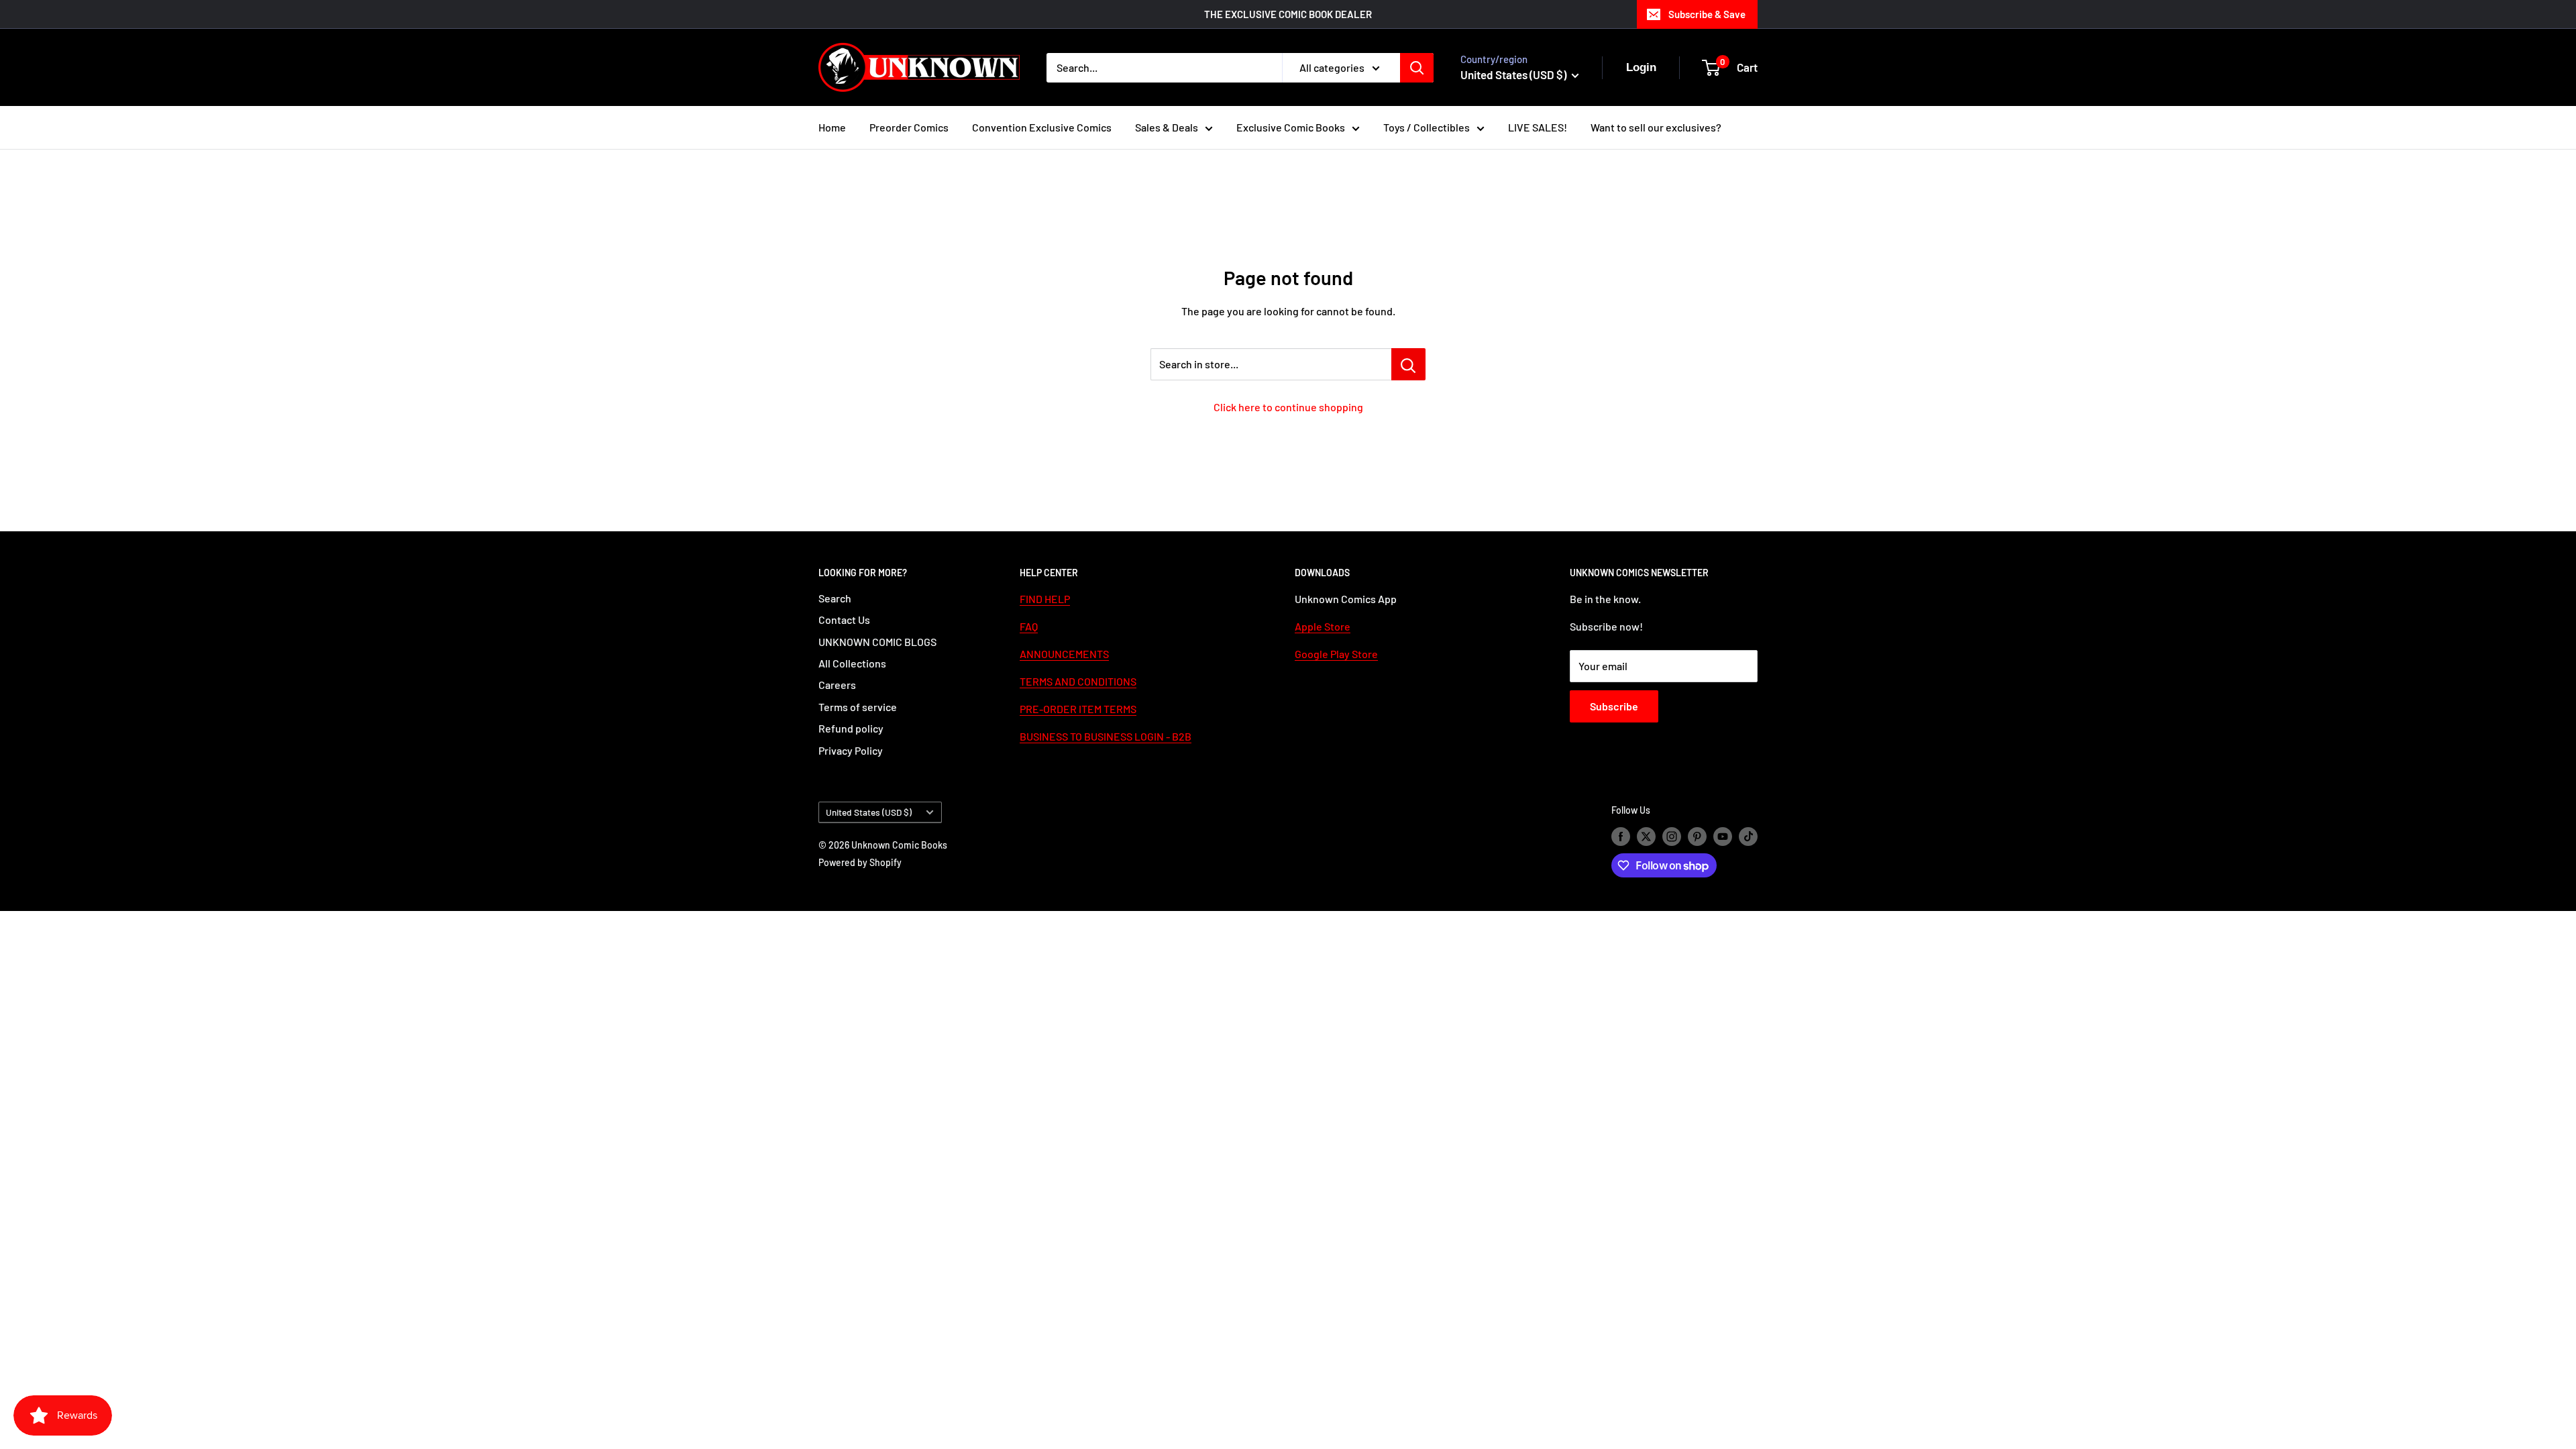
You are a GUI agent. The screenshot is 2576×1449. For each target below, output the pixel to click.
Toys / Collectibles (1427, 127)
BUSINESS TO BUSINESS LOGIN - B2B (1106, 736)
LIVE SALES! (1538, 127)
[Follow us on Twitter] (1646, 836)
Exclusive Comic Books (1291, 127)
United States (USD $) (869, 812)
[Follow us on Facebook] (1621, 836)
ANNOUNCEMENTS (1064, 654)
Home (832, 127)
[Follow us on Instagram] (1672, 836)
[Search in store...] (1408, 364)
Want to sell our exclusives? (1656, 127)
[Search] (1417, 68)
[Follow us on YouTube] (1723, 836)
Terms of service (858, 707)
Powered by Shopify (860, 862)
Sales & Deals (1167, 127)
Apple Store (1323, 626)
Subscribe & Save (1707, 14)
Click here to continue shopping (1288, 407)
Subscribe (1614, 706)
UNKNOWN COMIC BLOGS (877, 642)
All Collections (852, 663)
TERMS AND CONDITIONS (1078, 681)
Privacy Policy (851, 750)
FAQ (1029, 626)
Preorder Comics (909, 127)
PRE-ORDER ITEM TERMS (1078, 709)
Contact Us (844, 620)
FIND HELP (1045, 599)
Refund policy (851, 728)
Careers (837, 685)
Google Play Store (1336, 654)
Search (835, 598)
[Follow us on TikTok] (1748, 836)
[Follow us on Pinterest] (1697, 836)
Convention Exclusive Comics (1042, 127)
